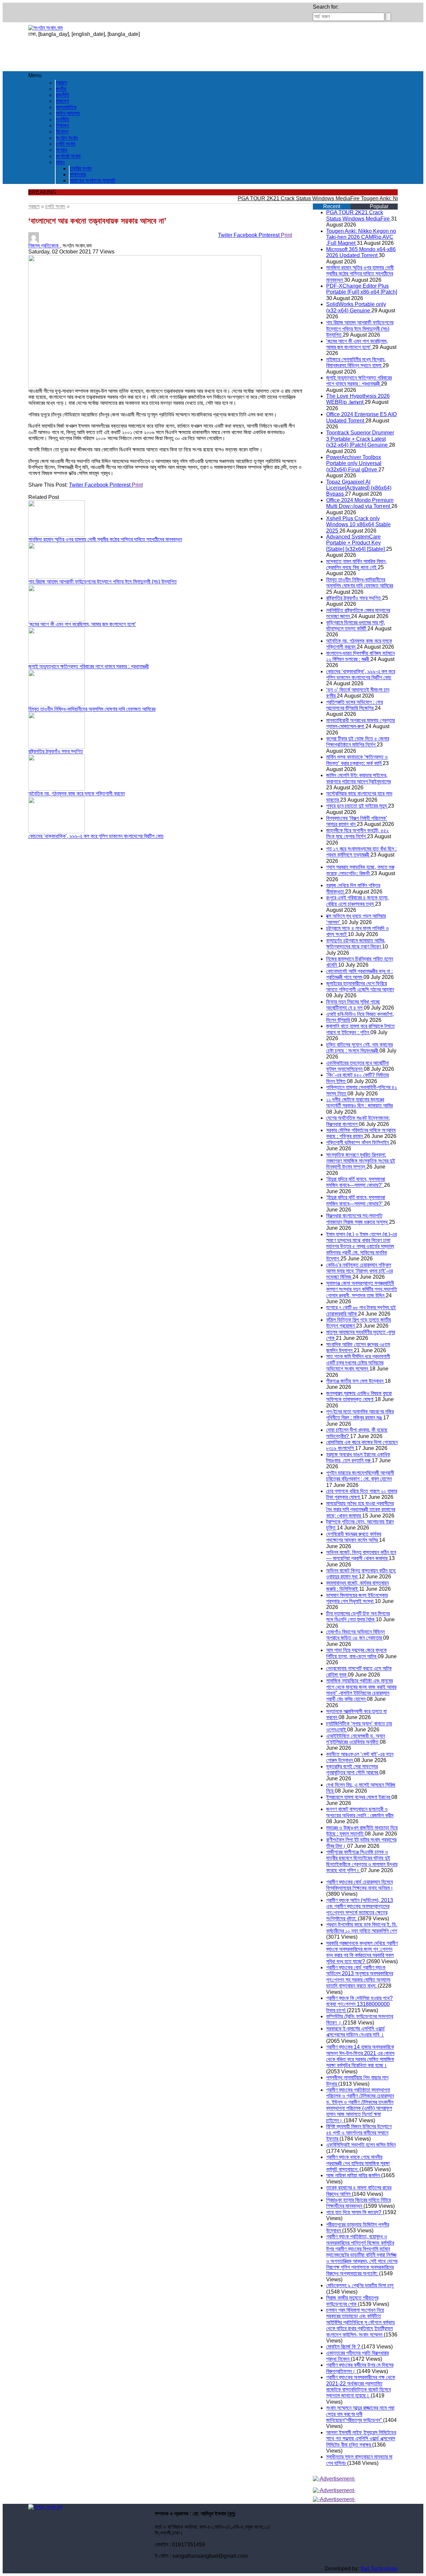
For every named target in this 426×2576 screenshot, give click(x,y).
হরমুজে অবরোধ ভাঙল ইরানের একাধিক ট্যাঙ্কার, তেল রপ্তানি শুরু (358, 1457)
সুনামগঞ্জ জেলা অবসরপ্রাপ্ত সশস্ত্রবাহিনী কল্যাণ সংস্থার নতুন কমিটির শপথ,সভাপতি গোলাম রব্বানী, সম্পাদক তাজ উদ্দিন (362, 1289)
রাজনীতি (62, 95)
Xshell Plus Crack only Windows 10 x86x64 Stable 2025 (358, 525)
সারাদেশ (62, 101)
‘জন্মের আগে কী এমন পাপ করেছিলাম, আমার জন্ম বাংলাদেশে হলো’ (82, 624)
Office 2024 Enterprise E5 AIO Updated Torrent (361, 417)
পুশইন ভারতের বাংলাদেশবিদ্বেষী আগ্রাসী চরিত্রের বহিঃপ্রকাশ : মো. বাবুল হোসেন (360, 1476)
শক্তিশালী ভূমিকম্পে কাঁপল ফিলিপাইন (358, 1142)
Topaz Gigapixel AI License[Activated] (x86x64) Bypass (359, 488)
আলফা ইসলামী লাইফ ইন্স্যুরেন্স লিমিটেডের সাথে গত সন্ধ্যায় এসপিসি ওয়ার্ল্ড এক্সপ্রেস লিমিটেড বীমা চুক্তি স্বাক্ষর (361, 2439)
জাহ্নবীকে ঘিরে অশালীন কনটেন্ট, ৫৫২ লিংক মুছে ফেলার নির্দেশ (357, 833)
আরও (60, 162)
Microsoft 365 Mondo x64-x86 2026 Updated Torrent (361, 252)
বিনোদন (62, 132)
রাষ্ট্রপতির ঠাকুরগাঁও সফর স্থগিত (56, 751)
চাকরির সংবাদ (81, 168)
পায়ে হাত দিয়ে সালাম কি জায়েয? (354, 2212)
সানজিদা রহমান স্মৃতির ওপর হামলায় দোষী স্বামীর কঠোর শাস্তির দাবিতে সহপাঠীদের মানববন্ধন (105, 539)
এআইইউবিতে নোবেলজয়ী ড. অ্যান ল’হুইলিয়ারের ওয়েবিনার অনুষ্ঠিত (356, 1739)
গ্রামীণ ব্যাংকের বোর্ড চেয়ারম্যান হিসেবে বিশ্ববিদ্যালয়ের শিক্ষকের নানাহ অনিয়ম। (360, 1885)
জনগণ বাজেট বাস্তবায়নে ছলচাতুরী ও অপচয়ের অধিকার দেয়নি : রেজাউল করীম (360, 1812)
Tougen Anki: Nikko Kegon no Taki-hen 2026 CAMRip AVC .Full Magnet (361, 237)
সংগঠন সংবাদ (67, 138)
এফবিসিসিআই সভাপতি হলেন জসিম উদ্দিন (361, 2145)
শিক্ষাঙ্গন (62, 126)
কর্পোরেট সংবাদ (68, 156)
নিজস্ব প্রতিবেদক (44, 246)
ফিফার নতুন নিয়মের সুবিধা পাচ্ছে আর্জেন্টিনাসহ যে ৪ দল (353, 1005)
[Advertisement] (308, 47)
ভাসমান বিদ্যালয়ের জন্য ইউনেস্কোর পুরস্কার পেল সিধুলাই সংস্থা (357, 1598)
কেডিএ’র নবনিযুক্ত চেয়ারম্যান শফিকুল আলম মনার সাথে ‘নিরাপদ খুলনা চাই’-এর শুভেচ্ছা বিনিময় (359, 1271)
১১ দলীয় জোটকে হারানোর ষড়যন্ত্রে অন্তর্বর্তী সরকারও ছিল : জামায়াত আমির (359, 1103)
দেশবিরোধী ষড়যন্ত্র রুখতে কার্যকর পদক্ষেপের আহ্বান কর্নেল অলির (354, 1537)
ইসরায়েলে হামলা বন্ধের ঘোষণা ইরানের (359, 1797)
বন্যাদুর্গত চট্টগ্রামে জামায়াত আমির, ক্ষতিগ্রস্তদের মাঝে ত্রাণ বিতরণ (356, 944)
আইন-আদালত (68, 113)
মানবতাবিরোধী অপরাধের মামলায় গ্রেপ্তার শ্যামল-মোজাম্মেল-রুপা (360, 723)
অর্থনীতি (62, 120)
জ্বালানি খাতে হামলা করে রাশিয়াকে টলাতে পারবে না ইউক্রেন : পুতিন (360, 1029)
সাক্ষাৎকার (78, 174)
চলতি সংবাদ (66, 144)
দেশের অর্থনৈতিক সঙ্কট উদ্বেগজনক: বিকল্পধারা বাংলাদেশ (358, 1121)
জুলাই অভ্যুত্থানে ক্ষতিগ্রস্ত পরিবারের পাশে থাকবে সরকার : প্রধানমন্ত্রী (89, 666)
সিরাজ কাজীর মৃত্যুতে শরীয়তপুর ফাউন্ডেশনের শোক (352, 2301)
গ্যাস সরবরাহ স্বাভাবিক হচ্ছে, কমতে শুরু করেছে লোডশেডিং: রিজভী (360, 870)
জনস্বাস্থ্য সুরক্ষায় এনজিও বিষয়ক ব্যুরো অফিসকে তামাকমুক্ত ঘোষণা (359, 1396)
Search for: (326, 7)
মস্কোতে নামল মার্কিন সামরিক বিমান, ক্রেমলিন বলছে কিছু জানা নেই (356, 564)
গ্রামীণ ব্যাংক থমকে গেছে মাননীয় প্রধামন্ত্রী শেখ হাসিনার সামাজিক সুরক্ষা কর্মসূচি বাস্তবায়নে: (358, 2163)
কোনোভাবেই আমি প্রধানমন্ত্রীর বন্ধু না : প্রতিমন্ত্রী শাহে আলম (359, 974)
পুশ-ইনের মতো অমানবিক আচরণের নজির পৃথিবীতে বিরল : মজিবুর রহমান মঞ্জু (360, 1415)
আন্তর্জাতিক (66, 107)
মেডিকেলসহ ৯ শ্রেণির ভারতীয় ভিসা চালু (360, 2285)
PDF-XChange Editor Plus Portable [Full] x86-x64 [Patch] (362, 289)
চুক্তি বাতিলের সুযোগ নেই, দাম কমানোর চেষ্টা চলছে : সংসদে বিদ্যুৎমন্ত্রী (359, 1048)
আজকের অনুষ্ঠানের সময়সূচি (93, 180)
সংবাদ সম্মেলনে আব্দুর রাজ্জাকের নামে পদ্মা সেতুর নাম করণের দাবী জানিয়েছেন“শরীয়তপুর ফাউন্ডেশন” (360, 2414)
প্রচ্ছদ (61, 83)
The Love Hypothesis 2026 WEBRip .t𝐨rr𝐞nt (358, 399)
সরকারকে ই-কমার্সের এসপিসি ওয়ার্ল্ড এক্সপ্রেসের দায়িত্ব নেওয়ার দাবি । (355, 2032)
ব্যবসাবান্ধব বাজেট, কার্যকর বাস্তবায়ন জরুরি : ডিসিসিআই (357, 1586)
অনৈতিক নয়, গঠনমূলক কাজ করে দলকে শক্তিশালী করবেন (77, 794)
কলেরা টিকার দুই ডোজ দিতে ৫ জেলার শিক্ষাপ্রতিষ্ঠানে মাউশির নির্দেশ (358, 742)
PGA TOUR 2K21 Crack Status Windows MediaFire (274, 198)
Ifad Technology (379, 2569)
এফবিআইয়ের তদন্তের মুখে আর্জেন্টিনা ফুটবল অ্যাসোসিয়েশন (357, 1066)
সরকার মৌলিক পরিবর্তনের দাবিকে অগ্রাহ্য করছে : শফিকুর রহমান (361, 1133)
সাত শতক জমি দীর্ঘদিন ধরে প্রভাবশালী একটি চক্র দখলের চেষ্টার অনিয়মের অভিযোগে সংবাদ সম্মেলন (358, 1363)
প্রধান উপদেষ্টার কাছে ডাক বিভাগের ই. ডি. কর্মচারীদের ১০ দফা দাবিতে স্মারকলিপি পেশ (362, 1928)
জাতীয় (61, 89)
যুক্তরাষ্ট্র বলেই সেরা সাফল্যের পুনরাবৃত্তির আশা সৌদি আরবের (353, 1770)
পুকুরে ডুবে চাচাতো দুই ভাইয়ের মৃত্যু (357, 806)
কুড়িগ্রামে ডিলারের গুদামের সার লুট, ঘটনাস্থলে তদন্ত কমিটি (356, 626)
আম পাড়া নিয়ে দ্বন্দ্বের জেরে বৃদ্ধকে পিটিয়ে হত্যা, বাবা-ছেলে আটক (356, 1653)
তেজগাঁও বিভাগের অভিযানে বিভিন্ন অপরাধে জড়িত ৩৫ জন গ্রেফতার (355, 1635)
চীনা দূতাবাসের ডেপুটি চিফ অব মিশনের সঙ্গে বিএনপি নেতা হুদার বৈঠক (358, 1616)
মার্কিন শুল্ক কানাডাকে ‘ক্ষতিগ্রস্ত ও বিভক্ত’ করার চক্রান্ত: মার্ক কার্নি (357, 760)
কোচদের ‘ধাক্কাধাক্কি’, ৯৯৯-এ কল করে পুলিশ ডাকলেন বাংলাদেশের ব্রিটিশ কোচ (96, 836)
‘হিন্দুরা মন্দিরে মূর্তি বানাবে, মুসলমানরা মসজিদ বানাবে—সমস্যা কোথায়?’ (356, 1182)
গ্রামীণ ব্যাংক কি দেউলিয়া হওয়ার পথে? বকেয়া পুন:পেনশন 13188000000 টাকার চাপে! (359, 2004)
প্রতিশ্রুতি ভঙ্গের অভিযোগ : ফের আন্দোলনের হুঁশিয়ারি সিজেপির (354, 705)
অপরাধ (61, 150)
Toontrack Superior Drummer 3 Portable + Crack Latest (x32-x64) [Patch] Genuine (360, 439)
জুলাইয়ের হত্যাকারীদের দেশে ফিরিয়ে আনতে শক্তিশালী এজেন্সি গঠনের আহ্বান (360, 986)
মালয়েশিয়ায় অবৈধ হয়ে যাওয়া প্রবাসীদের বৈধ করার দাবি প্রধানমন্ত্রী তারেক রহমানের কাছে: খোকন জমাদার (361, 1510)
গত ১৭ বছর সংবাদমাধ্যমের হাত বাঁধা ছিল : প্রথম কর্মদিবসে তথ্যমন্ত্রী (361, 852)
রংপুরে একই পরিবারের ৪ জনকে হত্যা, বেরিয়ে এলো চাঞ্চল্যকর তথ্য (357, 901)
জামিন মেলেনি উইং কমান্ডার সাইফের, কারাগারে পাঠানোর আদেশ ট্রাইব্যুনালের (358, 778)
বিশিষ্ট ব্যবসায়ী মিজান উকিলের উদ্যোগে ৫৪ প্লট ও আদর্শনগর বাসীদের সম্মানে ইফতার (359, 2133)
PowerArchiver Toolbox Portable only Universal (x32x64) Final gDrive (354, 463)
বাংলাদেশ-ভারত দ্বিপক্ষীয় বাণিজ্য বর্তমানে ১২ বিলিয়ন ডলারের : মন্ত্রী (360, 656)
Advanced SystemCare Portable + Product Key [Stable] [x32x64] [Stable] (356, 543)
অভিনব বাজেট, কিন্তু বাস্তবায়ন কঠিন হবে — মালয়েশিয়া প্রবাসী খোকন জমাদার (361, 1555)
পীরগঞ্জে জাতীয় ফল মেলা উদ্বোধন (355, 1381)
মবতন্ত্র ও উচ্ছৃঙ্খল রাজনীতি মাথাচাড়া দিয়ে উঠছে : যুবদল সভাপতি (362, 1831)
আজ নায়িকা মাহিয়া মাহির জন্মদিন (354, 2175)
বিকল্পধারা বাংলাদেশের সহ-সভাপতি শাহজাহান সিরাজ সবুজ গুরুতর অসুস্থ (358, 1219)
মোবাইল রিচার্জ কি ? (344, 2347)
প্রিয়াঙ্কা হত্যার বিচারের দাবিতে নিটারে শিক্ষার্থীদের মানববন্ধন (358, 2203)
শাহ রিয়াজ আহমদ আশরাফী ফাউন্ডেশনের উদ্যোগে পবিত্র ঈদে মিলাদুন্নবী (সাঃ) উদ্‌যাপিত (103, 582)
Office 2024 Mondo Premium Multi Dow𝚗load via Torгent (360, 503)
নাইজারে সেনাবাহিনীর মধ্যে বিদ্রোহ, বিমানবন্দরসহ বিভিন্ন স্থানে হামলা (356, 362)
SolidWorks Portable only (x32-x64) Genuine (356, 307)
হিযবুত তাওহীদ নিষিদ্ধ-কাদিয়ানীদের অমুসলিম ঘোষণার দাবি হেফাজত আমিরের (92, 709)
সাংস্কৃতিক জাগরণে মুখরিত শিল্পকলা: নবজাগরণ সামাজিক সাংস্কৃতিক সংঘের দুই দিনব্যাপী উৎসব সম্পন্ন (361, 1161)
